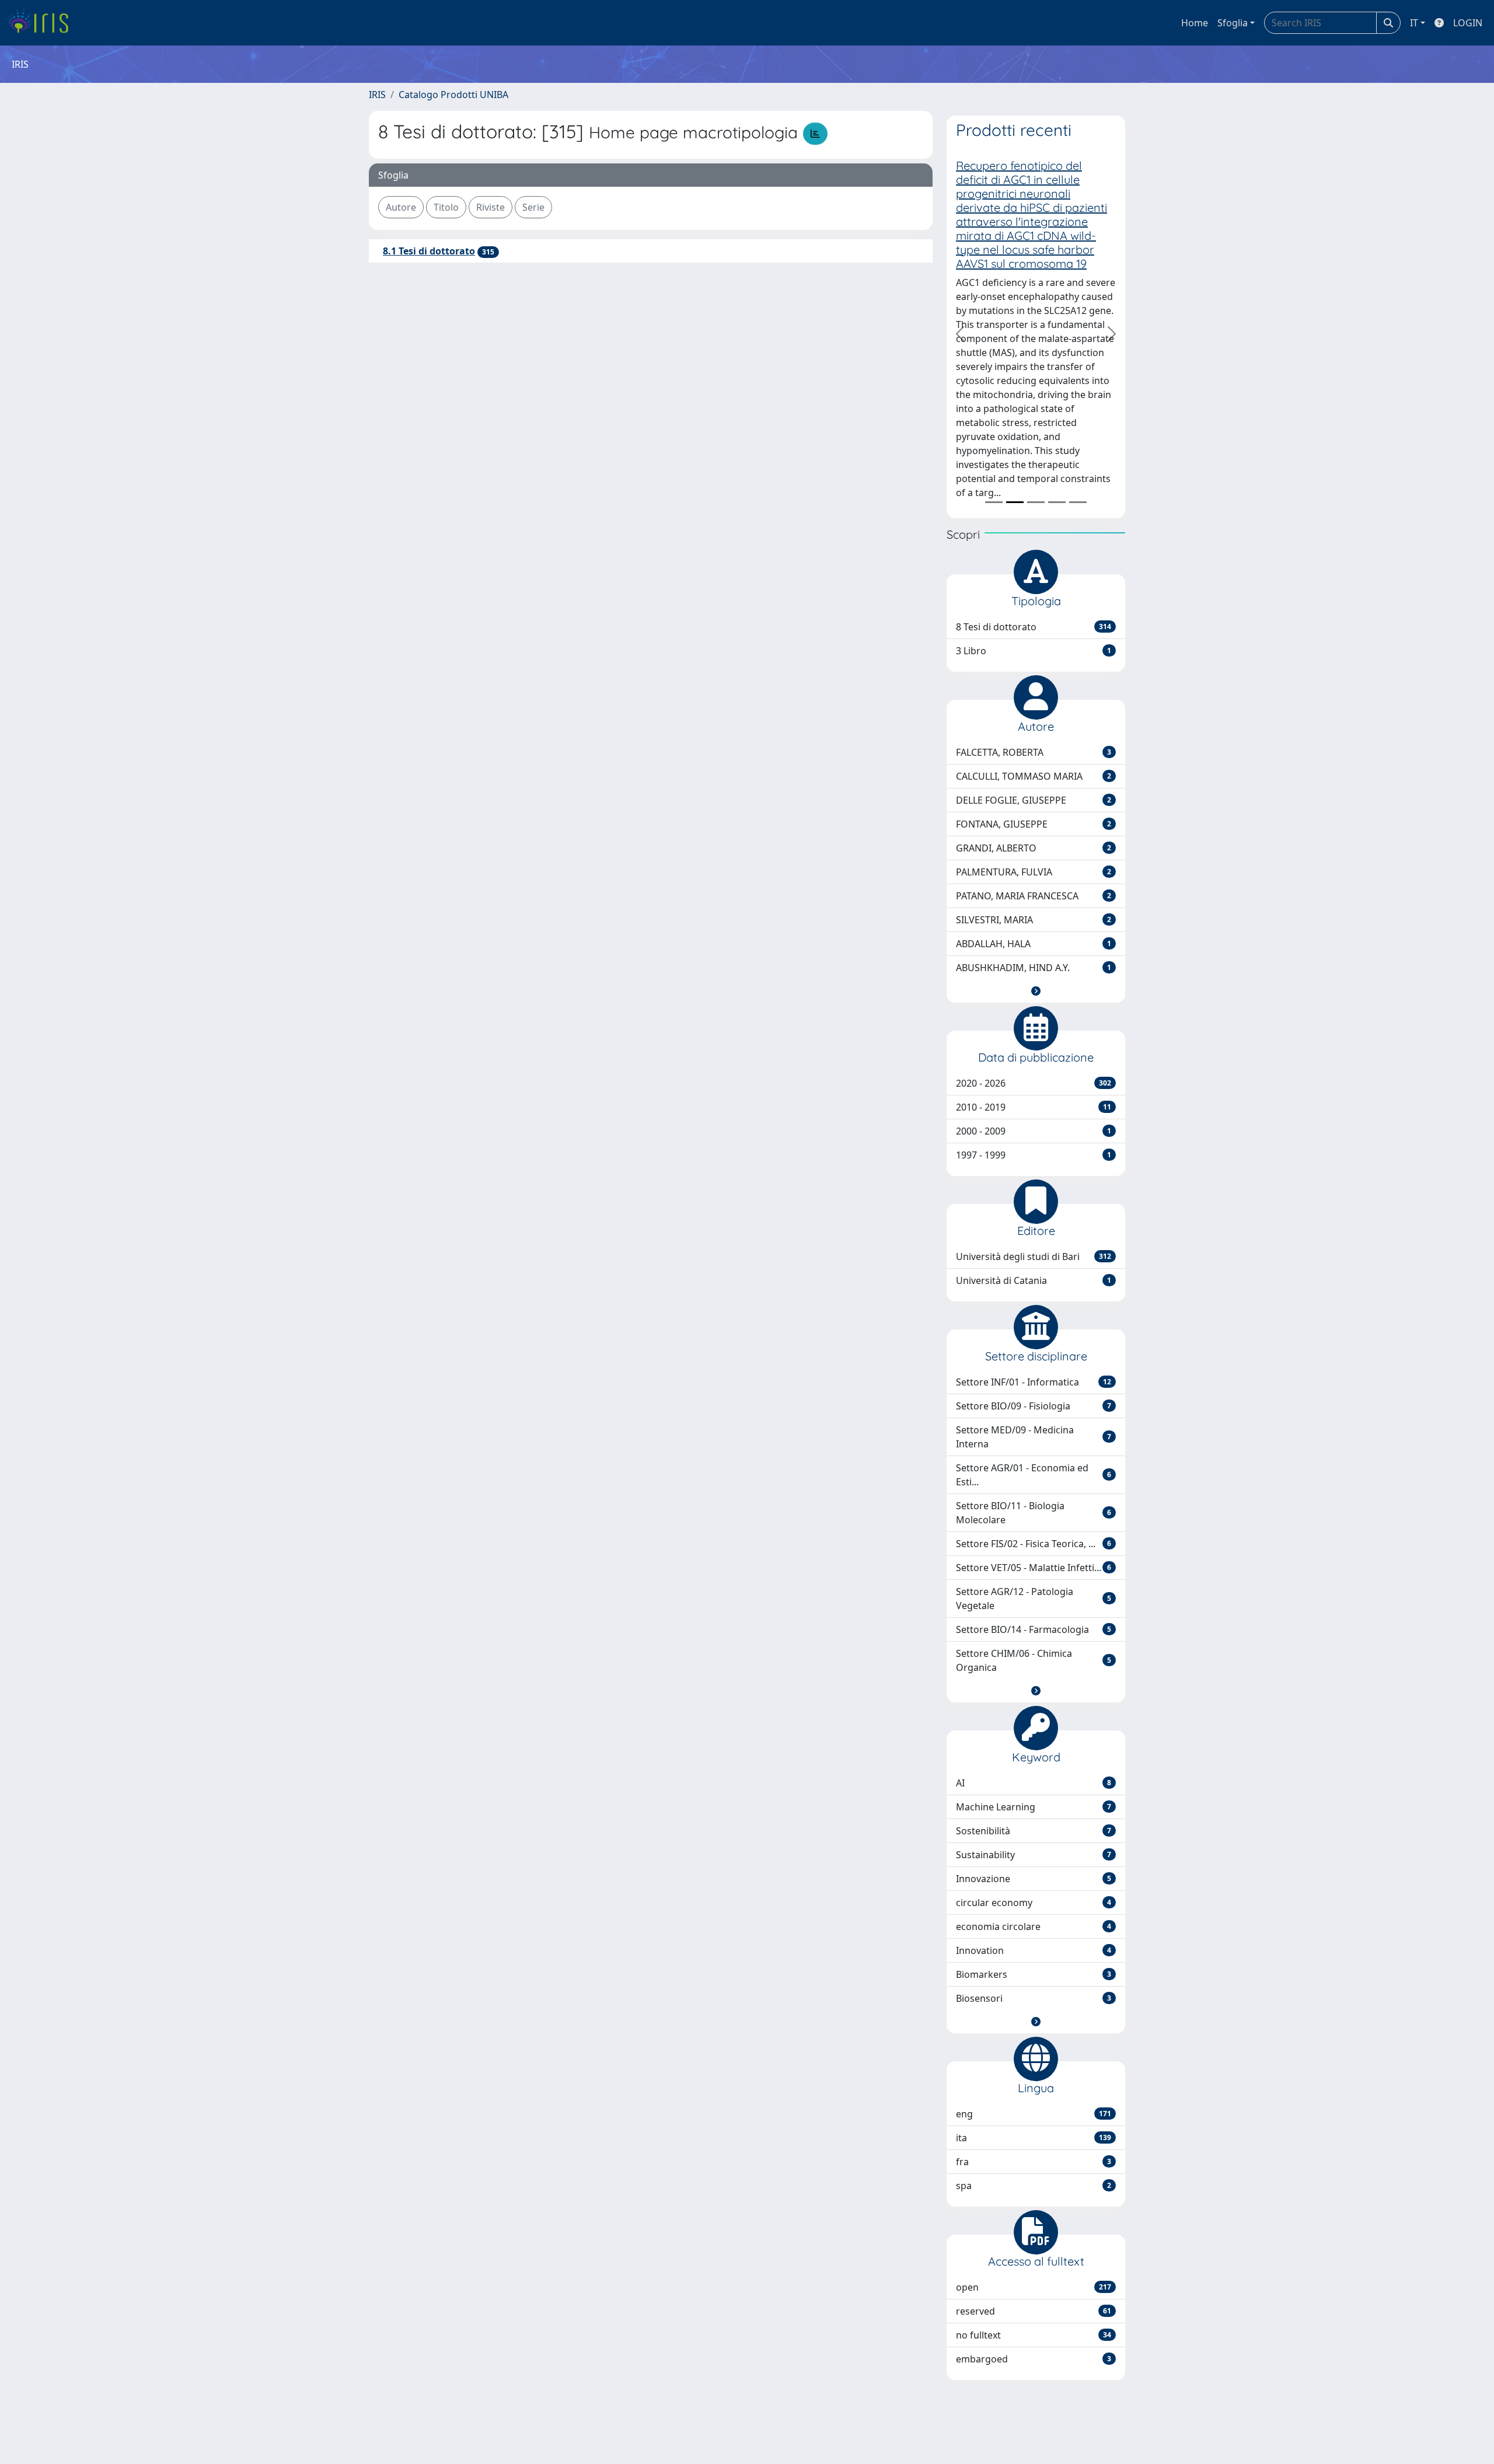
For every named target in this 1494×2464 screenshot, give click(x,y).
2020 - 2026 (1034, 1083)
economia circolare (1034, 1926)
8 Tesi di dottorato (1034, 627)
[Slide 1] (994, 502)
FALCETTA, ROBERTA (1034, 752)
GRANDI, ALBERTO (1034, 848)
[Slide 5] (1078, 502)
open (1034, 2287)
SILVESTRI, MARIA (1034, 920)
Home (1195, 23)
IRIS (377, 95)
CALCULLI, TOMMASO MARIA (1034, 776)
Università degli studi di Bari (1034, 1257)
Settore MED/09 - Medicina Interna (1034, 1437)
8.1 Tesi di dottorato (429, 251)
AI (1034, 1783)
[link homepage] (42, 23)
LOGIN (1468, 23)
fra (1034, 2162)
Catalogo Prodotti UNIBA (453, 95)
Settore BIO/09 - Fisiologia (1034, 1406)
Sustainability (1034, 1855)
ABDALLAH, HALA (1034, 944)
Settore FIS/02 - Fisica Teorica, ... (1034, 1544)
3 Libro (1034, 651)
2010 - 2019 (1034, 1107)
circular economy (1034, 1903)
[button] (1036, 991)
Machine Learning (1034, 1807)
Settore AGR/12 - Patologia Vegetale (1034, 1599)
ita (1034, 2138)
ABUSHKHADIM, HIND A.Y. (1034, 968)
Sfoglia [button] (1233, 23)
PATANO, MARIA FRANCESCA (1034, 896)
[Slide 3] (1036, 502)
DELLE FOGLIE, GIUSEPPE (1034, 800)
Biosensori (1034, 1998)
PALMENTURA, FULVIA (1034, 872)
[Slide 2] (1015, 502)
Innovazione (1034, 1879)
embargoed (1034, 2359)
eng (1034, 2114)
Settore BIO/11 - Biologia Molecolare (1034, 1513)
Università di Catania (1034, 1280)
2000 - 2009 (1034, 1131)
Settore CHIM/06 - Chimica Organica (1034, 1660)
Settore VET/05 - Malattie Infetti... (1034, 1568)
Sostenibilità (1034, 1831)
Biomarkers (1034, 1974)
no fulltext (1034, 2335)
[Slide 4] (1057, 502)
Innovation (1034, 1950)
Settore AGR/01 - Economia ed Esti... (1034, 1475)
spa (1034, 2186)
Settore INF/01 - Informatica (1034, 1382)
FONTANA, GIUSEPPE (1034, 824)
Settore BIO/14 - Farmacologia (1034, 1629)
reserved (1034, 2311)
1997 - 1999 (1034, 1155)
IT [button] (1414, 23)
